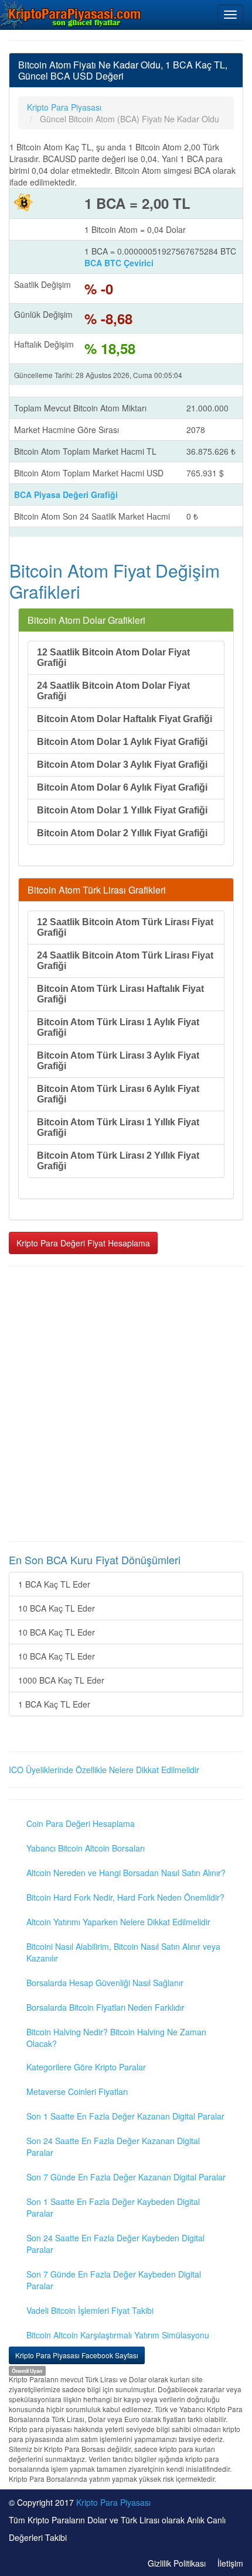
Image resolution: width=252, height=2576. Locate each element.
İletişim (230, 2563)
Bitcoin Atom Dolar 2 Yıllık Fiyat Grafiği (122, 833)
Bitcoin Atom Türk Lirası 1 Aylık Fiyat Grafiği (118, 1027)
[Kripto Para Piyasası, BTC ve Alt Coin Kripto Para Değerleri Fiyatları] (71, 14)
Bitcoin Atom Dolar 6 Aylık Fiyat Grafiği (122, 787)
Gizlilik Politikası (177, 2563)
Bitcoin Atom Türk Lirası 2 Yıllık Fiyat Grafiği (118, 1161)
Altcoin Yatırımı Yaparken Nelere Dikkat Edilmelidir (118, 1922)
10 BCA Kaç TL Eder (57, 1608)
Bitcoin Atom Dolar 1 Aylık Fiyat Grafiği (122, 742)
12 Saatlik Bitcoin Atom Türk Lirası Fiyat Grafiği (125, 927)
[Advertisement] (126, 1404)
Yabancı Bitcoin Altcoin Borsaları (86, 1848)
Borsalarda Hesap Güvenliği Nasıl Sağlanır (105, 1983)
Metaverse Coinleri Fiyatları (77, 2091)
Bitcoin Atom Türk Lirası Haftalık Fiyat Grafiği (120, 994)
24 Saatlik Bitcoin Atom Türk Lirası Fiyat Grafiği (125, 961)
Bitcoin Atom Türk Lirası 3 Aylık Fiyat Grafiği (118, 1061)
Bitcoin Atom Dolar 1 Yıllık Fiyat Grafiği (122, 810)
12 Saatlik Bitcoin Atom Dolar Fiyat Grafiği (113, 657)
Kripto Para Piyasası (113, 2502)
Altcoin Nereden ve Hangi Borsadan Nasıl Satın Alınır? (126, 1873)
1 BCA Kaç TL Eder (54, 1584)
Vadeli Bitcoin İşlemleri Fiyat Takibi (90, 2310)
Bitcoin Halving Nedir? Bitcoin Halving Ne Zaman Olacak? (116, 2038)
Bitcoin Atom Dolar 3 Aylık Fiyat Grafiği (122, 765)
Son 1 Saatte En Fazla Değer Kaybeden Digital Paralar (113, 2207)
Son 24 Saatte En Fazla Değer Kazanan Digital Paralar (113, 2146)
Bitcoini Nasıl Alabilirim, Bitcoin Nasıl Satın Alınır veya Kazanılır (123, 1952)
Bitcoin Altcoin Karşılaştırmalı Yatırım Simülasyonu (118, 2335)
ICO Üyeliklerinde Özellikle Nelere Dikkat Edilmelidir (104, 1770)
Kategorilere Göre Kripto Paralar (86, 2067)
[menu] (230, 15)
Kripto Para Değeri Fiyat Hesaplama (83, 1243)
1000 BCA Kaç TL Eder (61, 1680)
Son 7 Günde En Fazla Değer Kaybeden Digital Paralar (114, 2280)
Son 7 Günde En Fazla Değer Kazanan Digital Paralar (126, 2177)
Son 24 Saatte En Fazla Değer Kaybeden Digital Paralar (115, 2244)
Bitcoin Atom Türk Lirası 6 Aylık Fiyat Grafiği (118, 1094)
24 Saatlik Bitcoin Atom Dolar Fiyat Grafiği (113, 691)
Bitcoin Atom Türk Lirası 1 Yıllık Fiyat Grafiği (118, 1127)
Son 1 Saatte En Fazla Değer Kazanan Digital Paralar (125, 2116)
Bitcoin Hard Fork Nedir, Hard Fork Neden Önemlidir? (125, 1897)
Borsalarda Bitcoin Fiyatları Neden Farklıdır (105, 2007)
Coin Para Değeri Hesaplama (81, 1823)
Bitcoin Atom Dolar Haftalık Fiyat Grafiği (125, 719)
